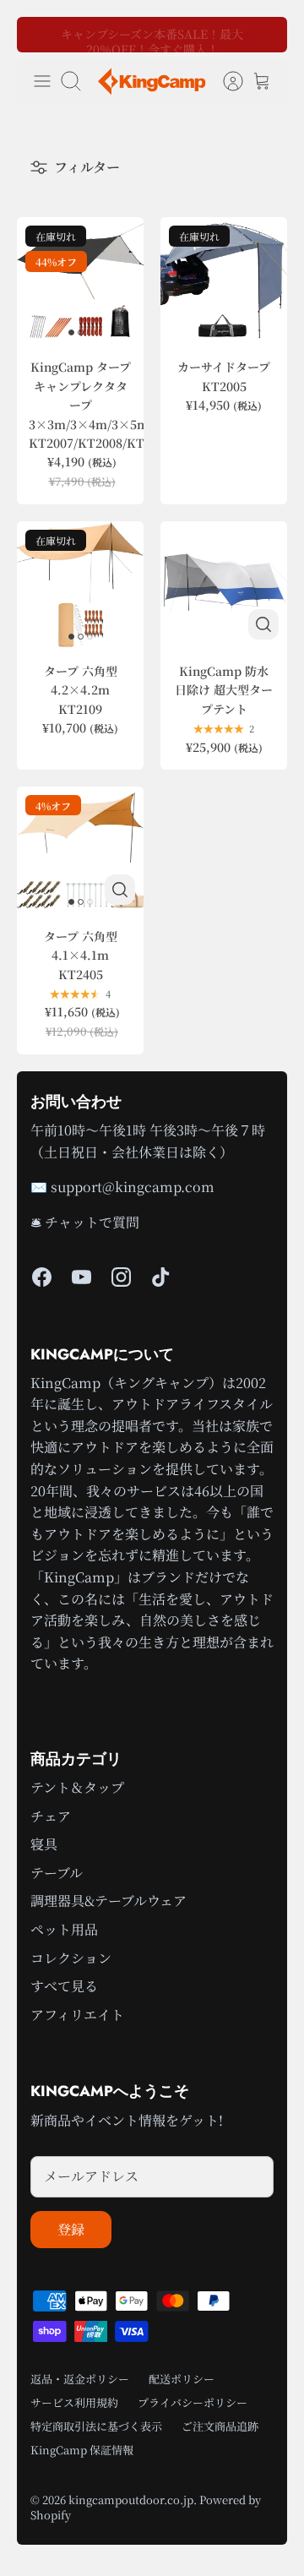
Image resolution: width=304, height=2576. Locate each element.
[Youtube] (81, 1277)
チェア (51, 1816)
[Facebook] (42, 1277)
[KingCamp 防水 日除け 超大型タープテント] (224, 585)
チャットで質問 (92, 1222)
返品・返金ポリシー (80, 2379)
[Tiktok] (161, 1277)
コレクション (71, 1958)
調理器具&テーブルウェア (109, 1901)
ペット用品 (64, 1929)
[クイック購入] (263, 624)
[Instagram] (121, 1277)
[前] (41, 35)
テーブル (57, 1873)
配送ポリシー (182, 2379)
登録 (71, 2229)
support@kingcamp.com (133, 1187)
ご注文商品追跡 (220, 2426)
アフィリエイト (77, 2015)
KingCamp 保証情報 (82, 2450)
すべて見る (64, 1986)
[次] (263, 35)
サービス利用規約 (74, 2402)
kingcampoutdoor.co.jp (131, 2500)
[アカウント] (225, 81)
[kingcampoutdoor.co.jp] (152, 82)
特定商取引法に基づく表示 (96, 2426)
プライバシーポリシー (193, 2402)
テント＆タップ (77, 1787)
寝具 (44, 1844)
